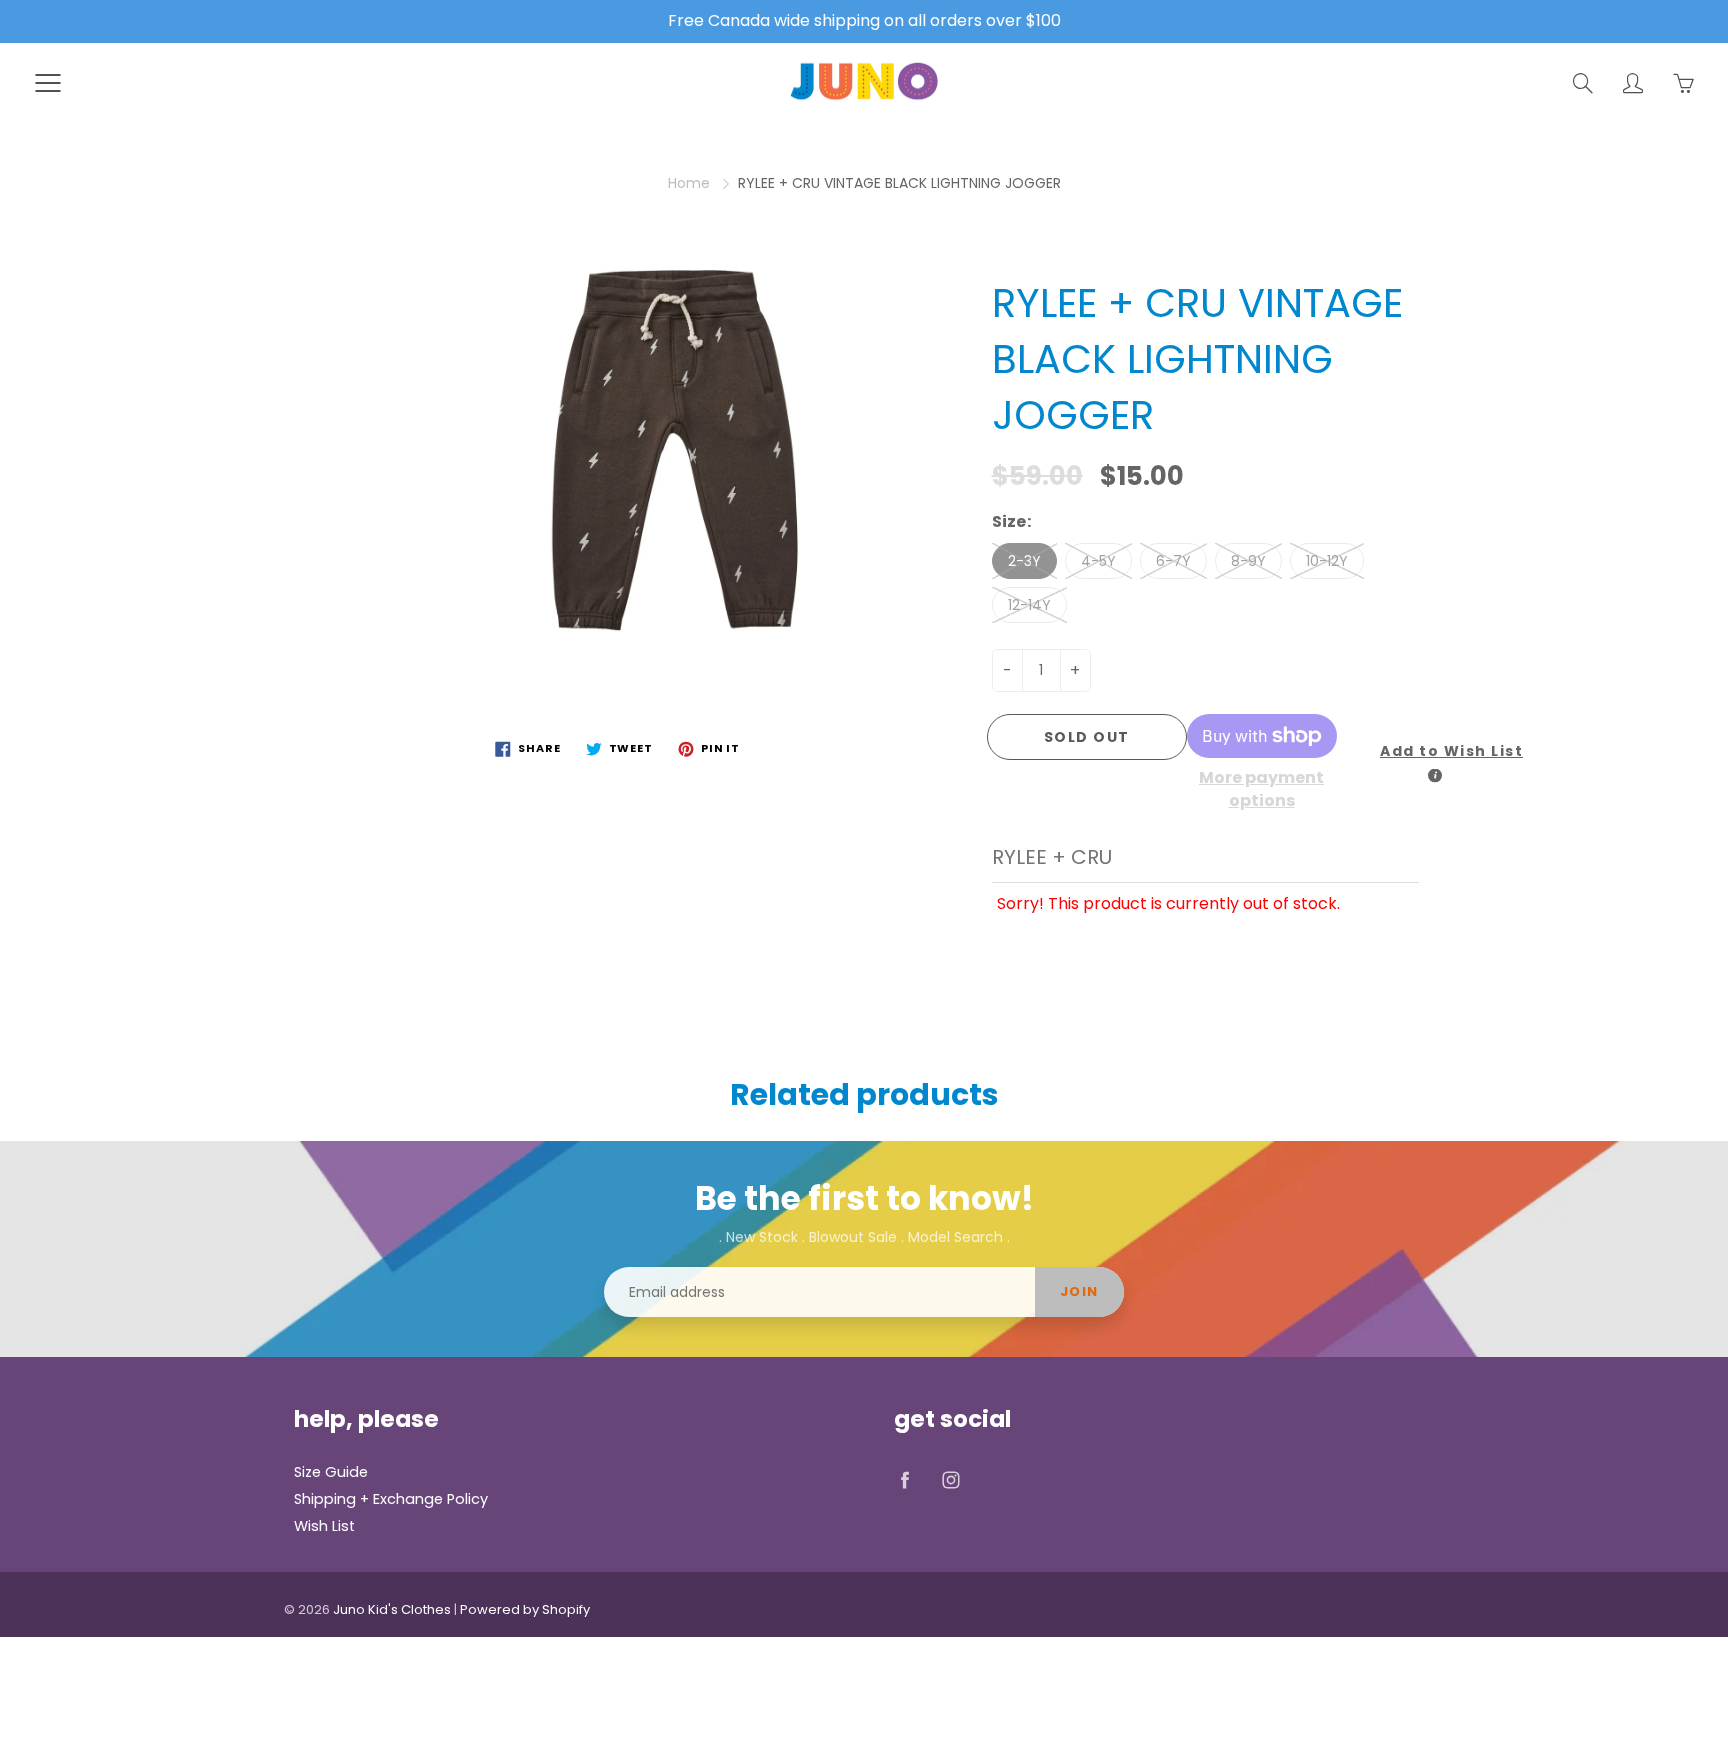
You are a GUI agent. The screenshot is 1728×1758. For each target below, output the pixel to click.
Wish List (324, 1526)
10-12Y (1327, 561)
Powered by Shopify (525, 1609)
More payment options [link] (1261, 789)
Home (689, 183)
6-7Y (1173, 561)
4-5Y (1098, 561)
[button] (1437, 752)
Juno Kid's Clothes (392, 1609)
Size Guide (331, 1472)
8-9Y (1248, 561)
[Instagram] (950, 1479)
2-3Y (1024, 561)
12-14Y (1029, 605)
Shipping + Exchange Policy (391, 1499)
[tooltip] (1435, 776)
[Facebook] (904, 1479)
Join (1079, 1291)
